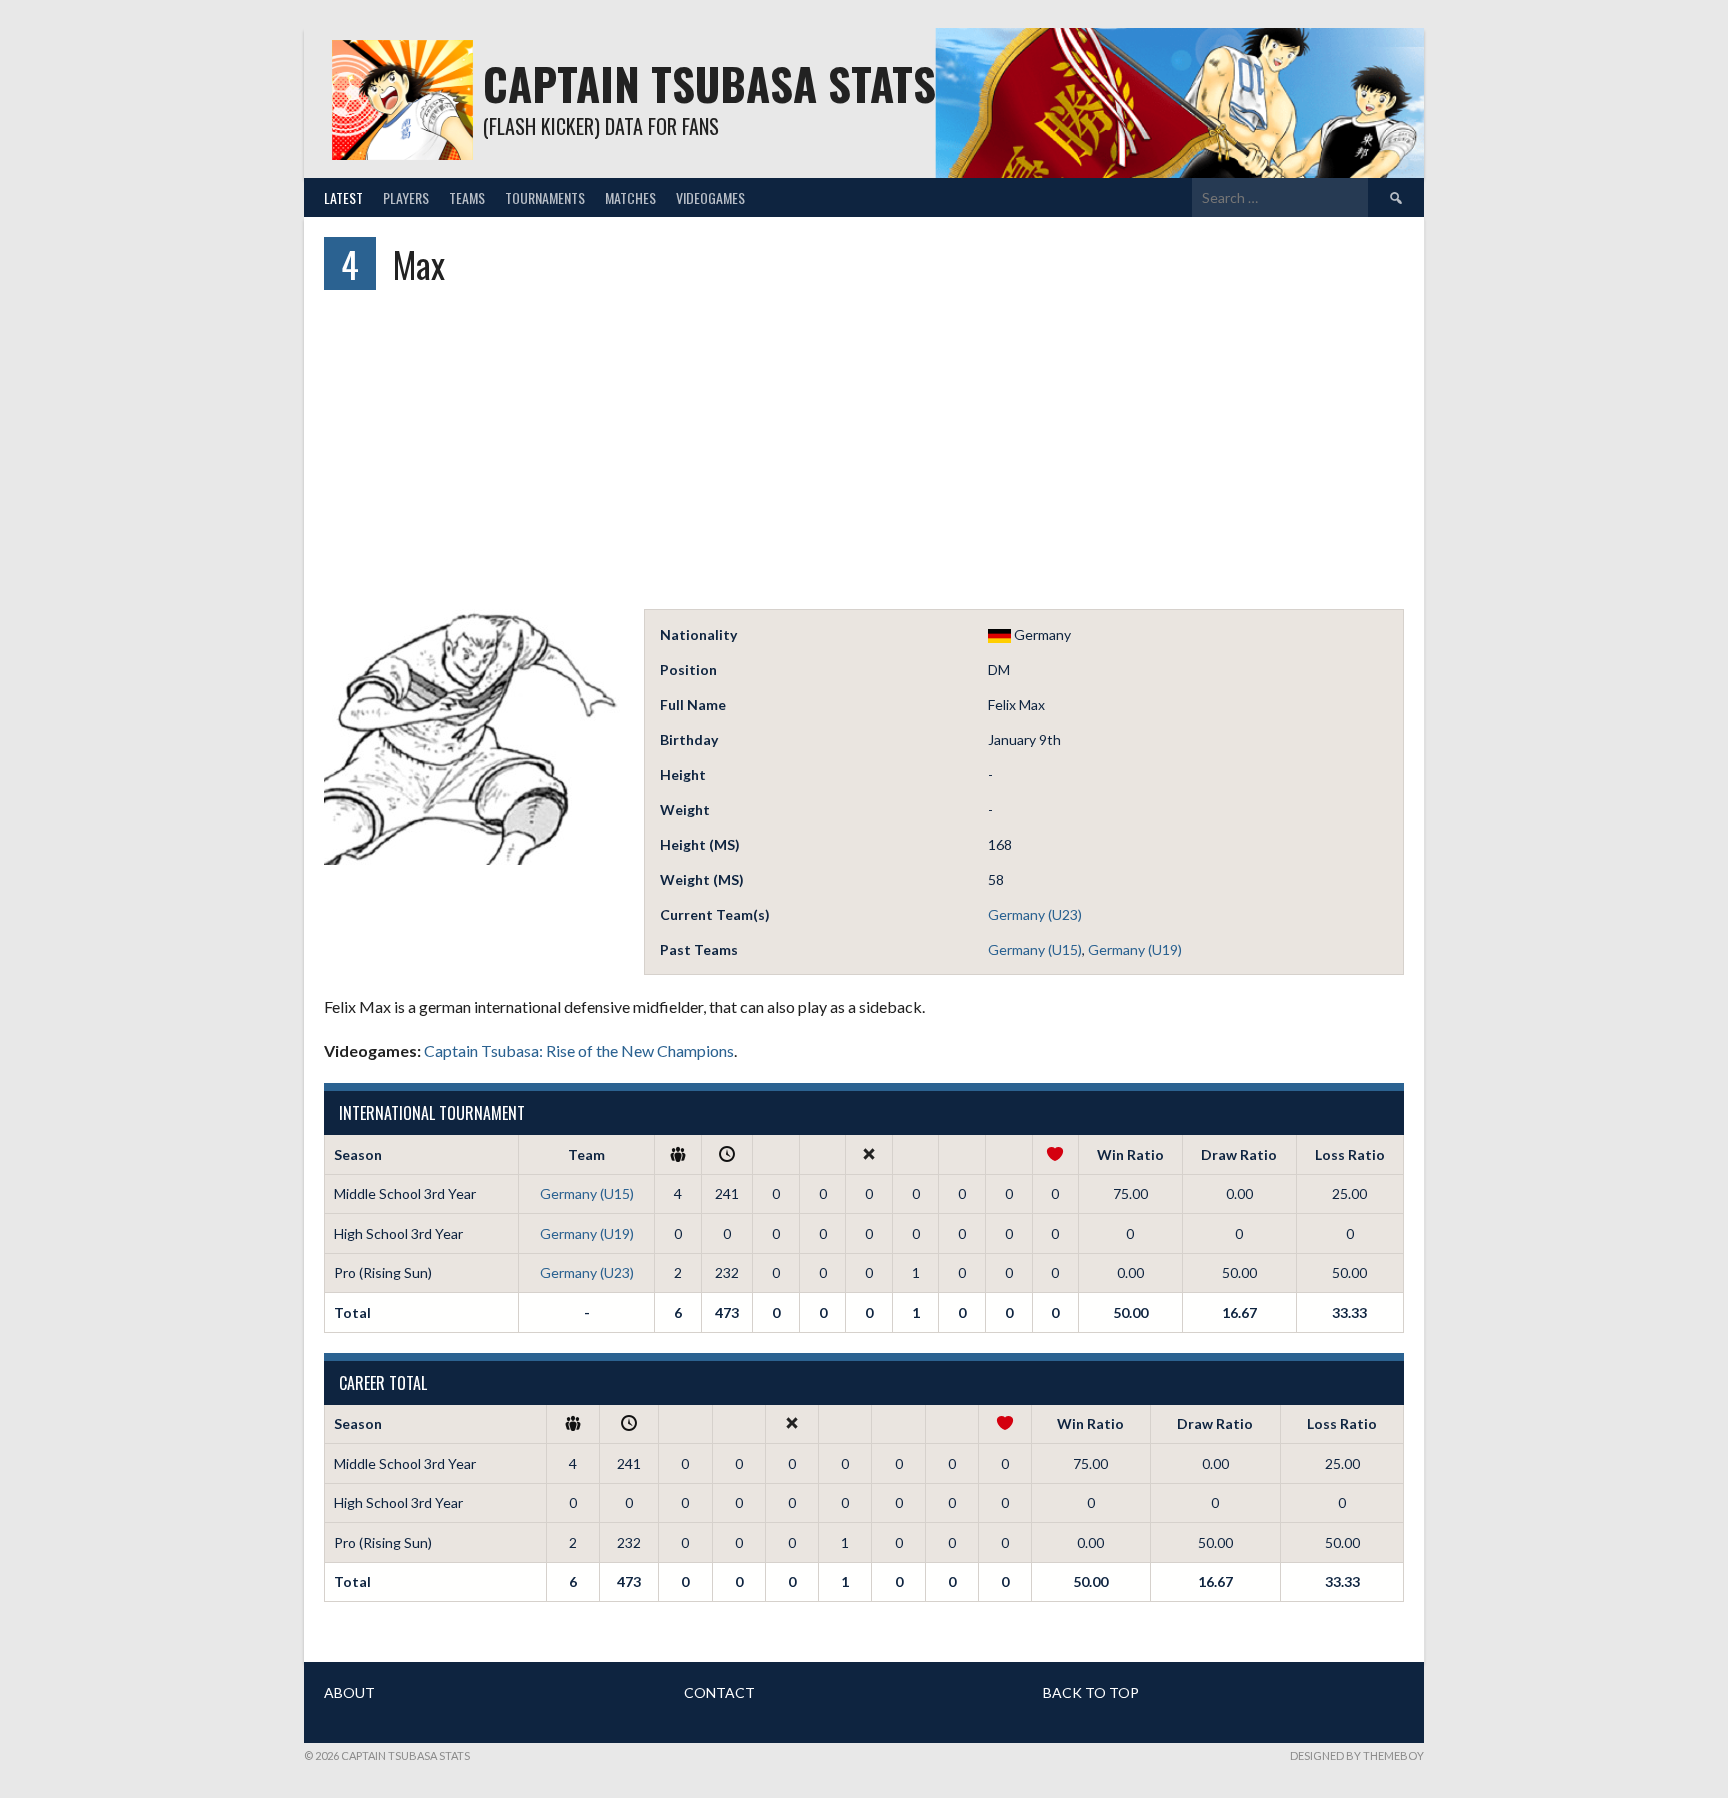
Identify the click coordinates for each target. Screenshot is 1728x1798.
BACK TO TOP (1091, 1692)
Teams (467, 197)
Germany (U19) (1135, 949)
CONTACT (719, 1692)
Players (406, 197)
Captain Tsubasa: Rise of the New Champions (579, 1050)
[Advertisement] (864, 459)
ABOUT (349, 1692)
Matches (630, 197)
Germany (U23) (1035, 914)
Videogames (710, 197)
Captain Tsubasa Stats (709, 83)
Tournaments (545, 197)
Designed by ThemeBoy (1357, 1755)
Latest (343, 197)
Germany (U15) (1035, 949)
